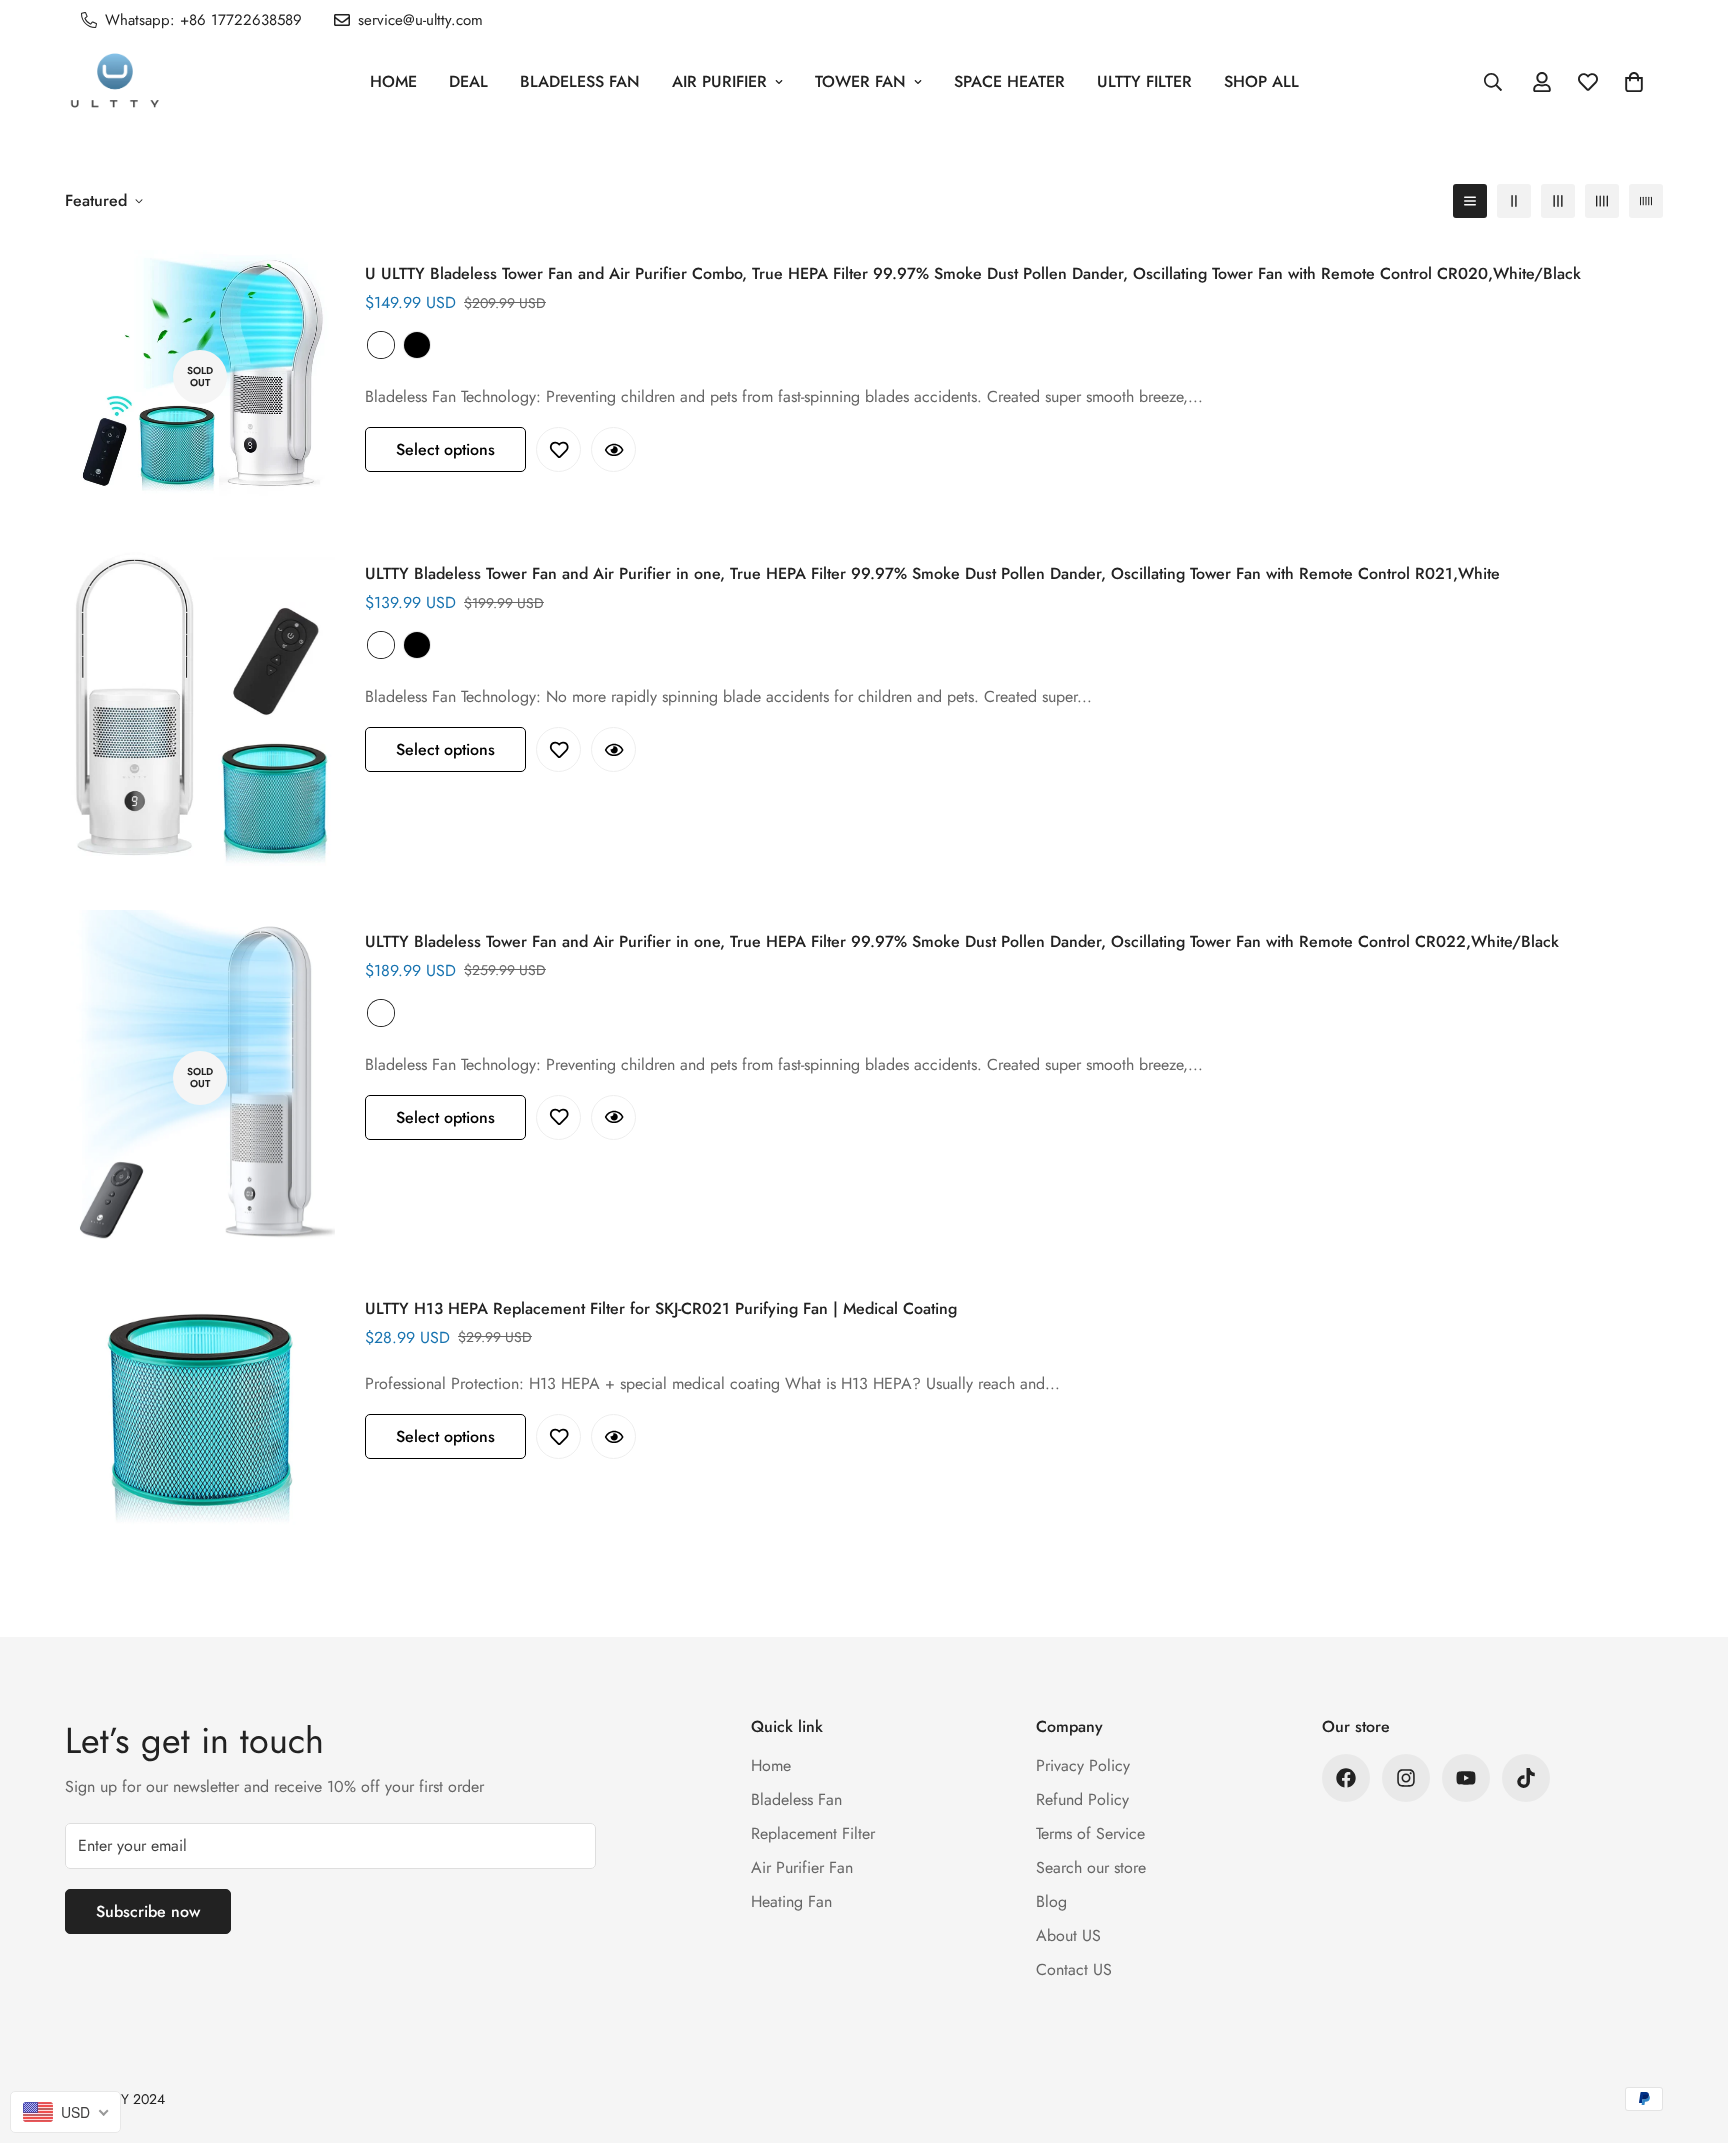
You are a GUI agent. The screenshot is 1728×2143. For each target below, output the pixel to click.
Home (393, 81)
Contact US (1074, 1969)
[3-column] (1558, 201)
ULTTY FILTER (1144, 81)
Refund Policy (1082, 1799)
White (381, 345)
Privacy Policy (1083, 1765)
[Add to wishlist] (558, 449)
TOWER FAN (860, 81)
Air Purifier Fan (802, 1867)
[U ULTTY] (115, 82)
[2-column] (1514, 201)
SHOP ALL (1261, 81)
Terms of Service (1090, 1833)
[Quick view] (613, 449)
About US (1068, 1935)
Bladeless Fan (580, 81)
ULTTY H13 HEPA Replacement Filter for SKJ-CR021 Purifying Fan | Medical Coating (661, 1308)
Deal (468, 81)
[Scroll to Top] (1689, 2034)
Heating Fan (791, 1901)
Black (417, 345)
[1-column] (1470, 201)
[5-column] (1646, 201)
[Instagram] (1406, 1778)
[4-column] (1602, 201)
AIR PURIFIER (719, 81)
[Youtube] (1466, 1778)
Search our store (1091, 1867)
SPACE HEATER (1009, 81)
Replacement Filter (813, 1833)
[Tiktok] (1526, 1778)
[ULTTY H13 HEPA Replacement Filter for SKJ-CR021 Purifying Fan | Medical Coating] (200, 1412)
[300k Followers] (1346, 1778)
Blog (1051, 1901)
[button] (1634, 82)
